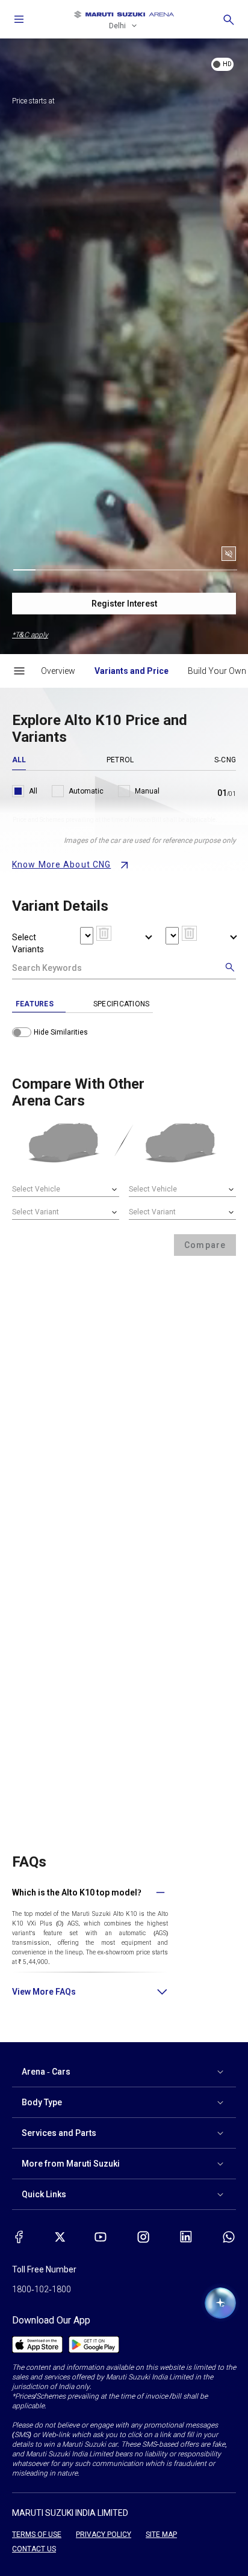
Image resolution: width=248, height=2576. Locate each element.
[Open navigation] (19, 19)
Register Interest (124, 604)
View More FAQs (44, 1992)
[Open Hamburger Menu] (19, 671)
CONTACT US (34, 2549)
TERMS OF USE (37, 2535)
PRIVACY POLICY (104, 2535)
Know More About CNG (61, 864)
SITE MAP (161, 2535)
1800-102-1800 (42, 2289)
